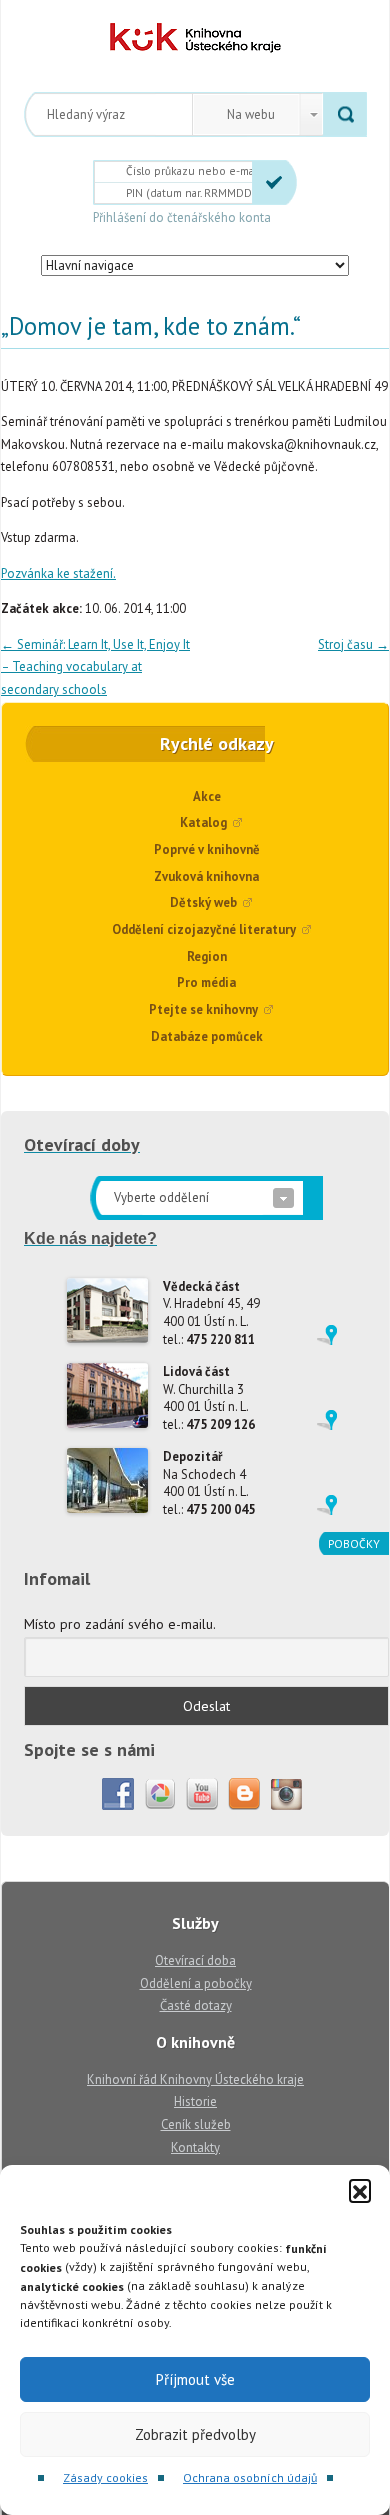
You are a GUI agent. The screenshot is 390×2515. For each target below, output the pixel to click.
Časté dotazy (196, 2005)
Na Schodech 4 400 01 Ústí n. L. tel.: (209, 1483)
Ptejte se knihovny (203, 1009)
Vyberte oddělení (161, 1197)
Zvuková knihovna (206, 876)
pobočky (354, 1543)
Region (207, 956)
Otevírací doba (195, 1960)
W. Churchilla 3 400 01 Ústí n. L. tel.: (209, 1398)
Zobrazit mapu (327, 1335)
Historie (195, 2101)
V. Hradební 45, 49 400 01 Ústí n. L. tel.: (211, 1313)
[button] (360, 2190)
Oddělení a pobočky (196, 1983)
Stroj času (353, 644)
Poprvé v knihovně (207, 849)
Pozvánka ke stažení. (58, 573)
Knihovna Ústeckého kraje (195, 38)
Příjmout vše (195, 2379)
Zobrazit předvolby (195, 2434)
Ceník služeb (196, 2124)
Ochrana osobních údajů (250, 2477)
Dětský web (203, 902)
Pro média (206, 982)
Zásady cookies (105, 2477)
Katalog (203, 822)
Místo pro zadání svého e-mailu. (120, 1624)
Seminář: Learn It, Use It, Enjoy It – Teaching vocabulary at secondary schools (95, 667)
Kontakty (195, 2147)
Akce (207, 796)
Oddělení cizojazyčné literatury (204, 929)
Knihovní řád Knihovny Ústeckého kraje (195, 2079)
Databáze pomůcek (207, 1036)
